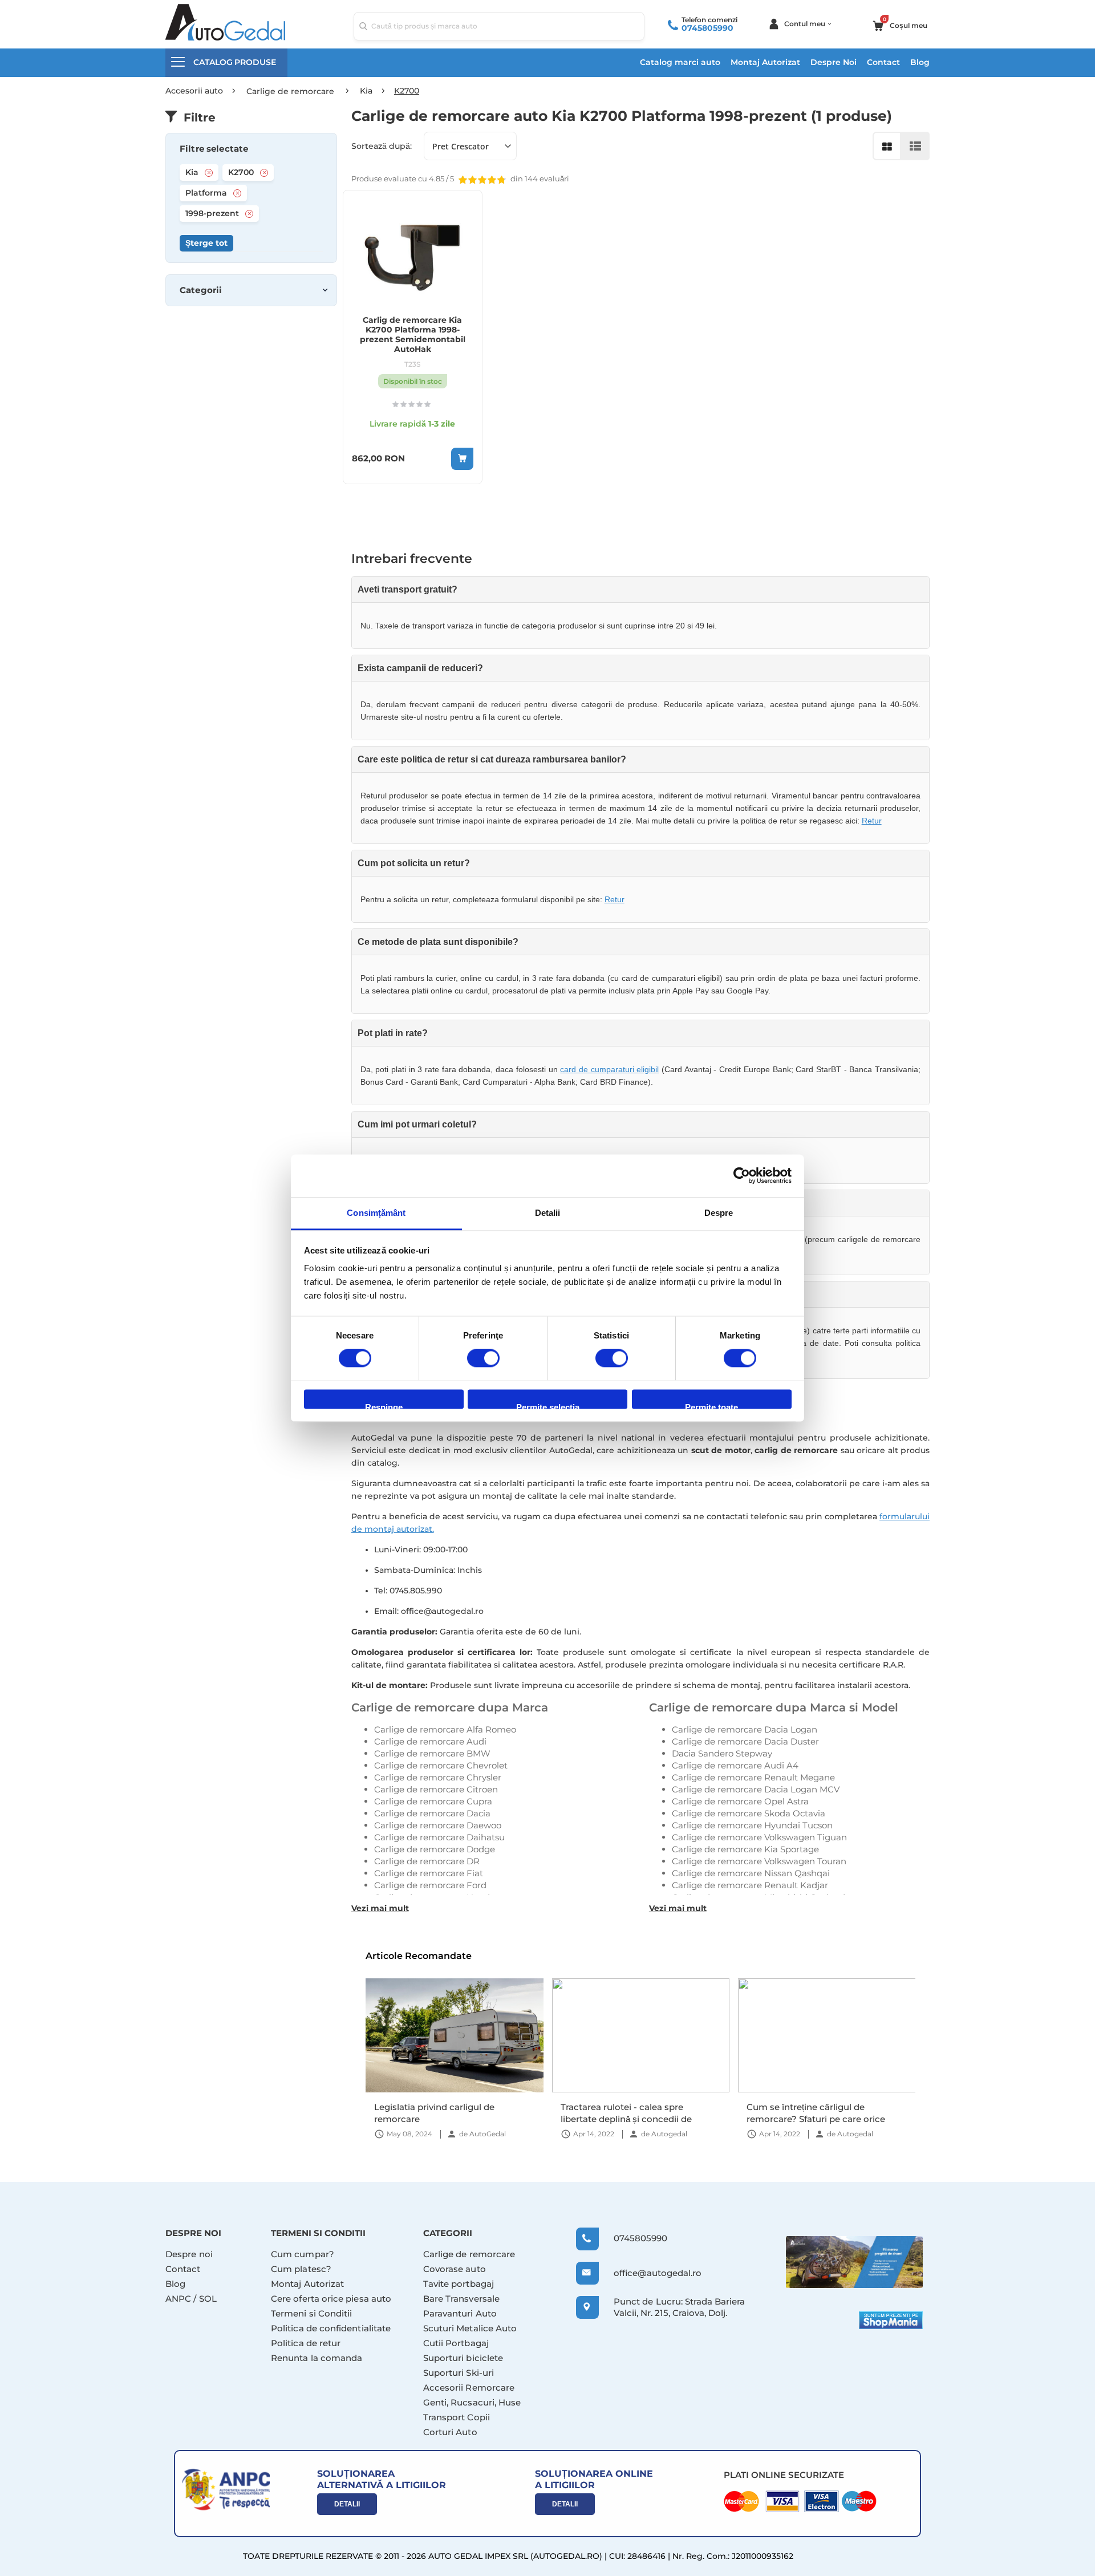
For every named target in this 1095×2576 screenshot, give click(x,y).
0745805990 (707, 28)
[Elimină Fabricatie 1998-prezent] (249, 214)
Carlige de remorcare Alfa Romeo (445, 1729)
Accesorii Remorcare (469, 2388)
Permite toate (711, 1405)
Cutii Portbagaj (456, 2343)
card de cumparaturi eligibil (609, 1069)
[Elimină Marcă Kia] (209, 173)
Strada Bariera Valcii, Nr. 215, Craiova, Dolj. (679, 2307)
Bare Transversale (461, 2299)
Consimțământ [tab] (376, 1213)
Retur (872, 821)
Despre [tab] (719, 1213)
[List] (915, 146)
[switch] (483, 1359)
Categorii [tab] (201, 290)
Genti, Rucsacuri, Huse (472, 2402)
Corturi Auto (450, 2432)
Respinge (384, 1405)
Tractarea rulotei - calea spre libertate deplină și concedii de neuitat (626, 2113)
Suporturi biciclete (463, 2358)
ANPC (178, 2299)
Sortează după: (382, 146)
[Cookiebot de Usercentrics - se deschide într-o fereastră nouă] (742, 1175)
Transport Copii (457, 2417)
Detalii (347, 2504)
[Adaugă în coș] (462, 459)
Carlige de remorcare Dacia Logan (745, 1729)
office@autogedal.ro (647, 2273)
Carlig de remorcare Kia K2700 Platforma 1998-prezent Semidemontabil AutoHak (413, 335)
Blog (920, 62)
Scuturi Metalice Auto (470, 2328)
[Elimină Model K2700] (264, 173)
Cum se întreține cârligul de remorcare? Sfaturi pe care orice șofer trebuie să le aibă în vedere (816, 2113)
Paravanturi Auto (460, 2313)
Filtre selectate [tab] (214, 149)
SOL (208, 2299)
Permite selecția (548, 1405)
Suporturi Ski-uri (459, 2373)
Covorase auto (455, 2269)
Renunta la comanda (317, 2358)
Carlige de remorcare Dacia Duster (745, 1741)
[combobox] (499, 26)
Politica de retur (306, 2343)
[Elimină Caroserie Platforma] (237, 193)
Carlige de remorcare (469, 2254)
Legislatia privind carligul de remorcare (434, 2113)
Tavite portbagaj (459, 2284)
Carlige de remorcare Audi (430, 1741)
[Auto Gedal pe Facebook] (854, 2262)
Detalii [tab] (548, 1213)
